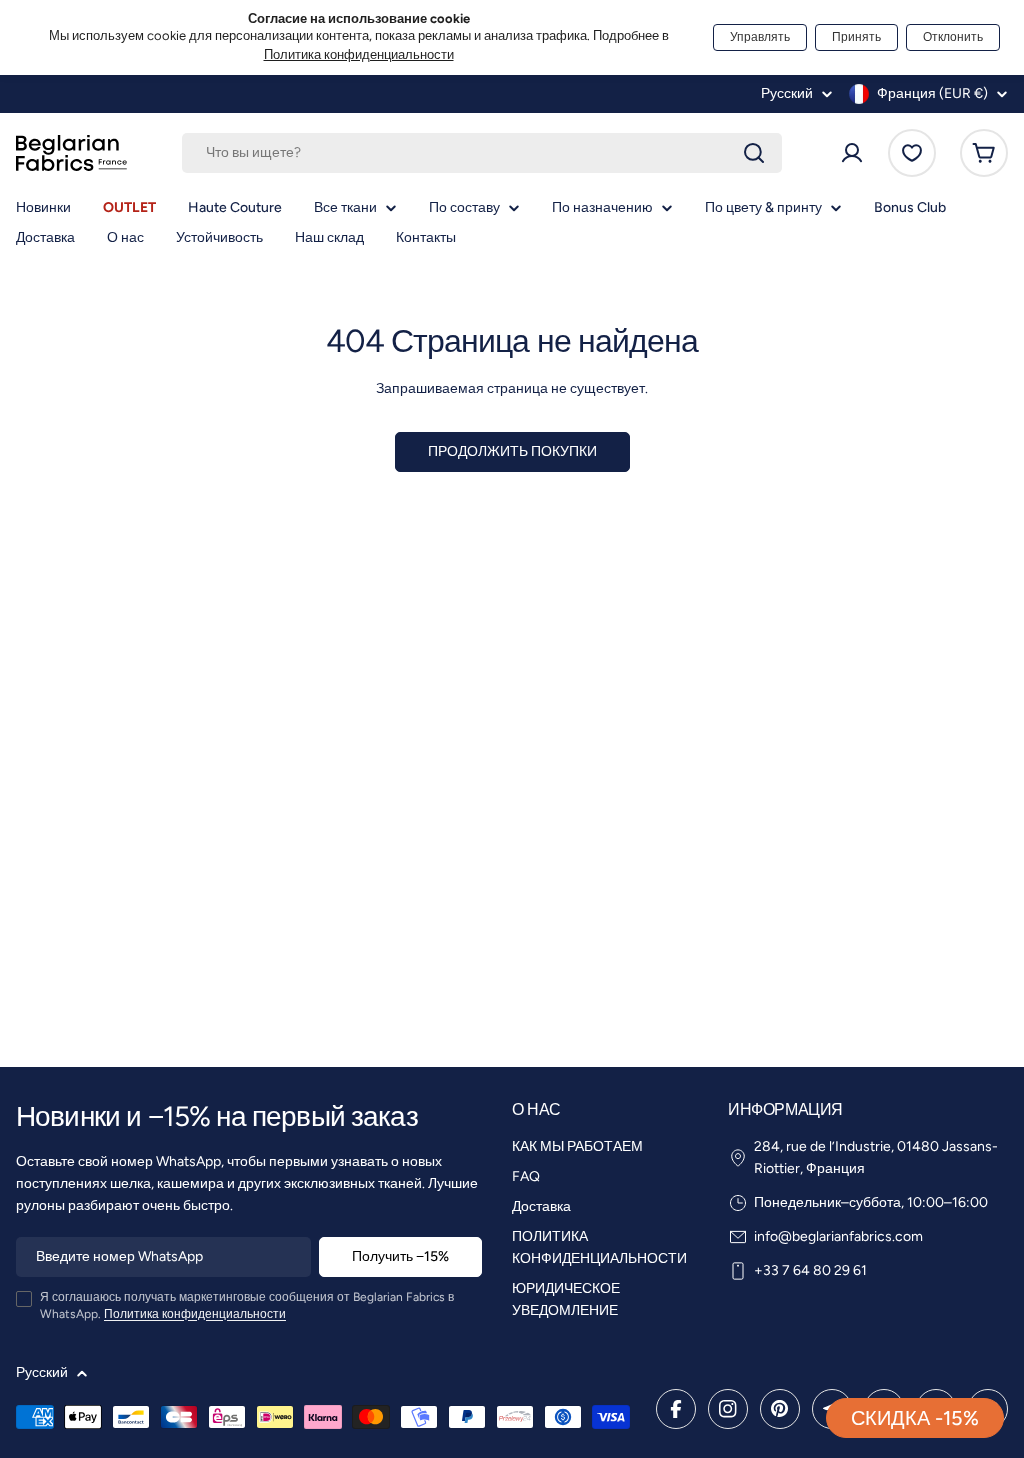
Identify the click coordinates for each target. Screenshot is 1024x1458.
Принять (856, 37)
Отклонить (953, 37)
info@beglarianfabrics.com (838, 1236)
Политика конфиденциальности (359, 54)
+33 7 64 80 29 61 (810, 1270)
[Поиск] (754, 153)
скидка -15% (915, 1418)
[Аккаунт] (852, 153)
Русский (787, 94)
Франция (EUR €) (932, 93)
